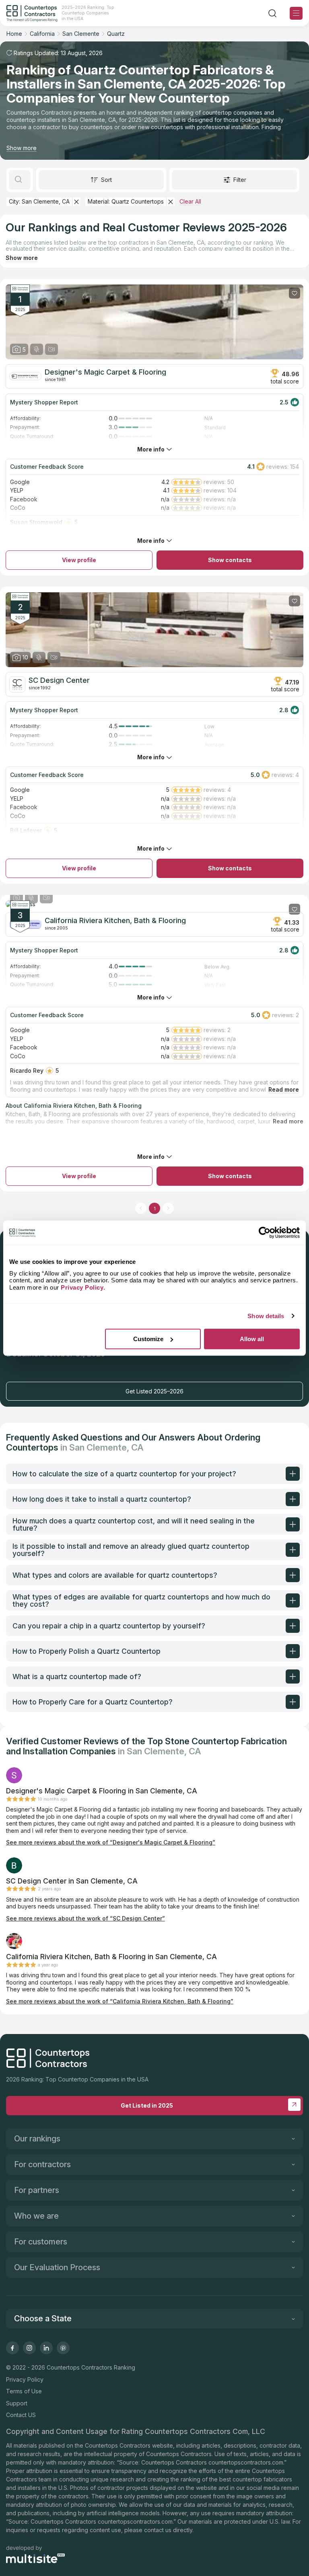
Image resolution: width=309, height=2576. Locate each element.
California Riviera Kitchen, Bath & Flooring (115, 921)
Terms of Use (24, 2391)
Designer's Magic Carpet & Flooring (105, 372)
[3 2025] (154, 904)
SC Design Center (59, 680)
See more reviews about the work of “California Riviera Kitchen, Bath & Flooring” (120, 2001)
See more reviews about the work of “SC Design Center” (85, 1918)
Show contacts (230, 560)
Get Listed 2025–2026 (154, 1391)
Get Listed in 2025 (147, 2105)
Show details (266, 1316)
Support (17, 2403)
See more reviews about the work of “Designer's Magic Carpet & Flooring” (111, 1842)
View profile (79, 560)
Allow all (252, 1339)
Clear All (190, 201)
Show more (22, 148)
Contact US (21, 2415)
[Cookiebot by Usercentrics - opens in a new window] (265, 1232)
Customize (148, 1339)
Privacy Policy (25, 2379)
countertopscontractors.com (246, 2462)
